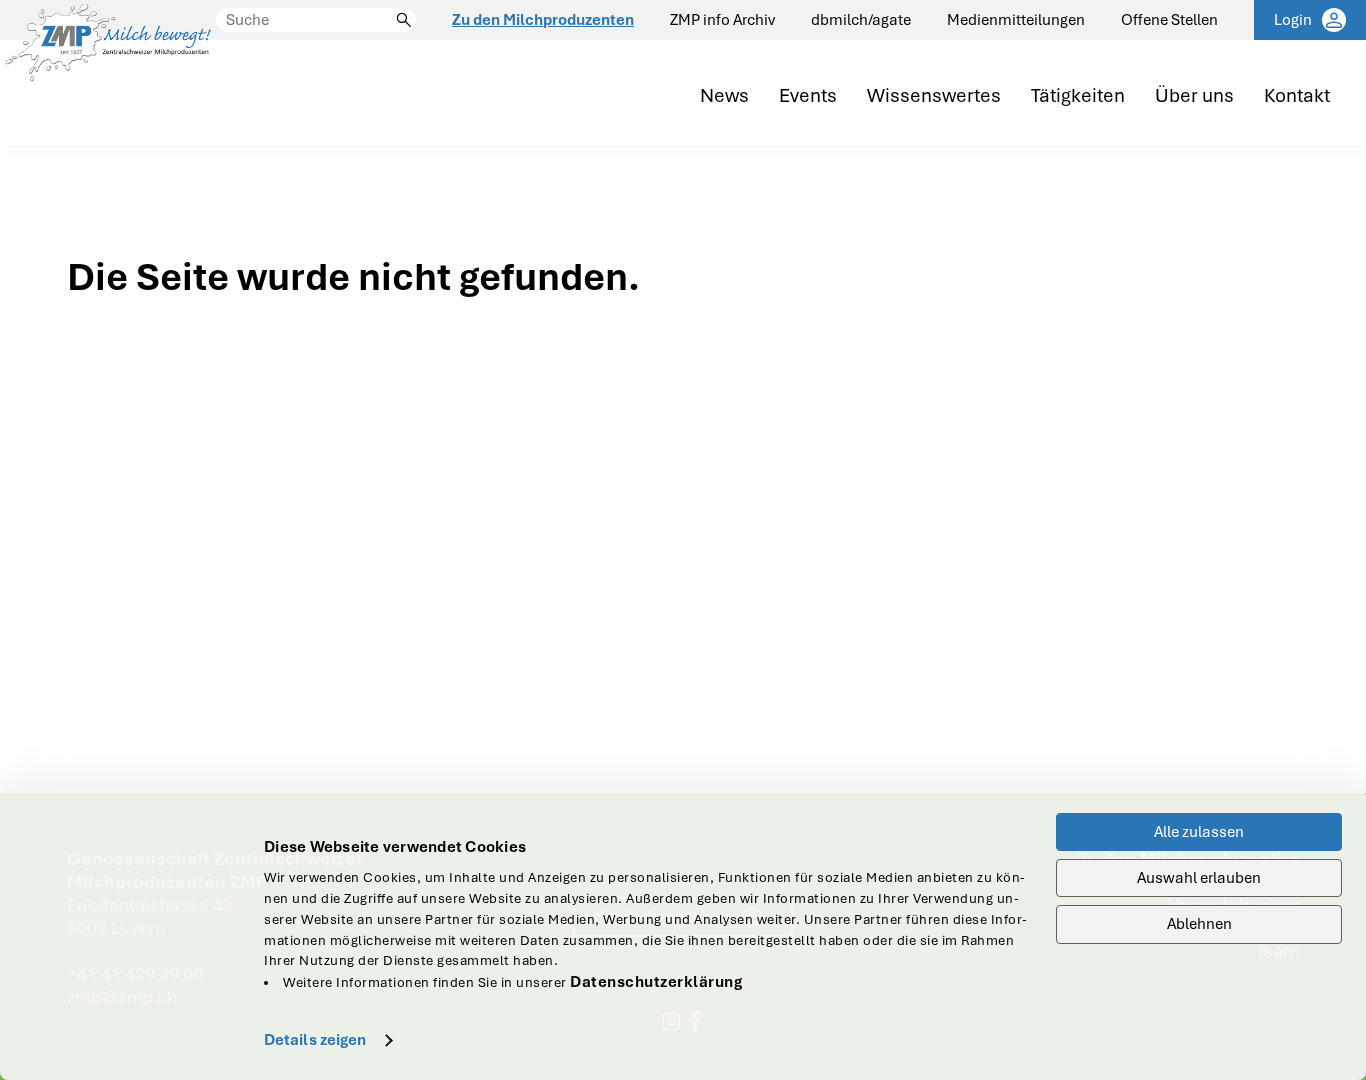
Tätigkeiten (1078, 96)
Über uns (1194, 96)
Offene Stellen (1169, 20)
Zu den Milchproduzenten (543, 20)
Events (808, 96)
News (724, 96)
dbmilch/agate (861, 20)
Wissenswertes (934, 96)
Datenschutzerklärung (656, 982)
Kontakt (1297, 96)
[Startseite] (108, 72)
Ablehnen (1199, 924)
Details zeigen (315, 1040)
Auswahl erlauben (1199, 878)
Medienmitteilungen (1016, 20)
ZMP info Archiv (722, 20)
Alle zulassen (1199, 832)
